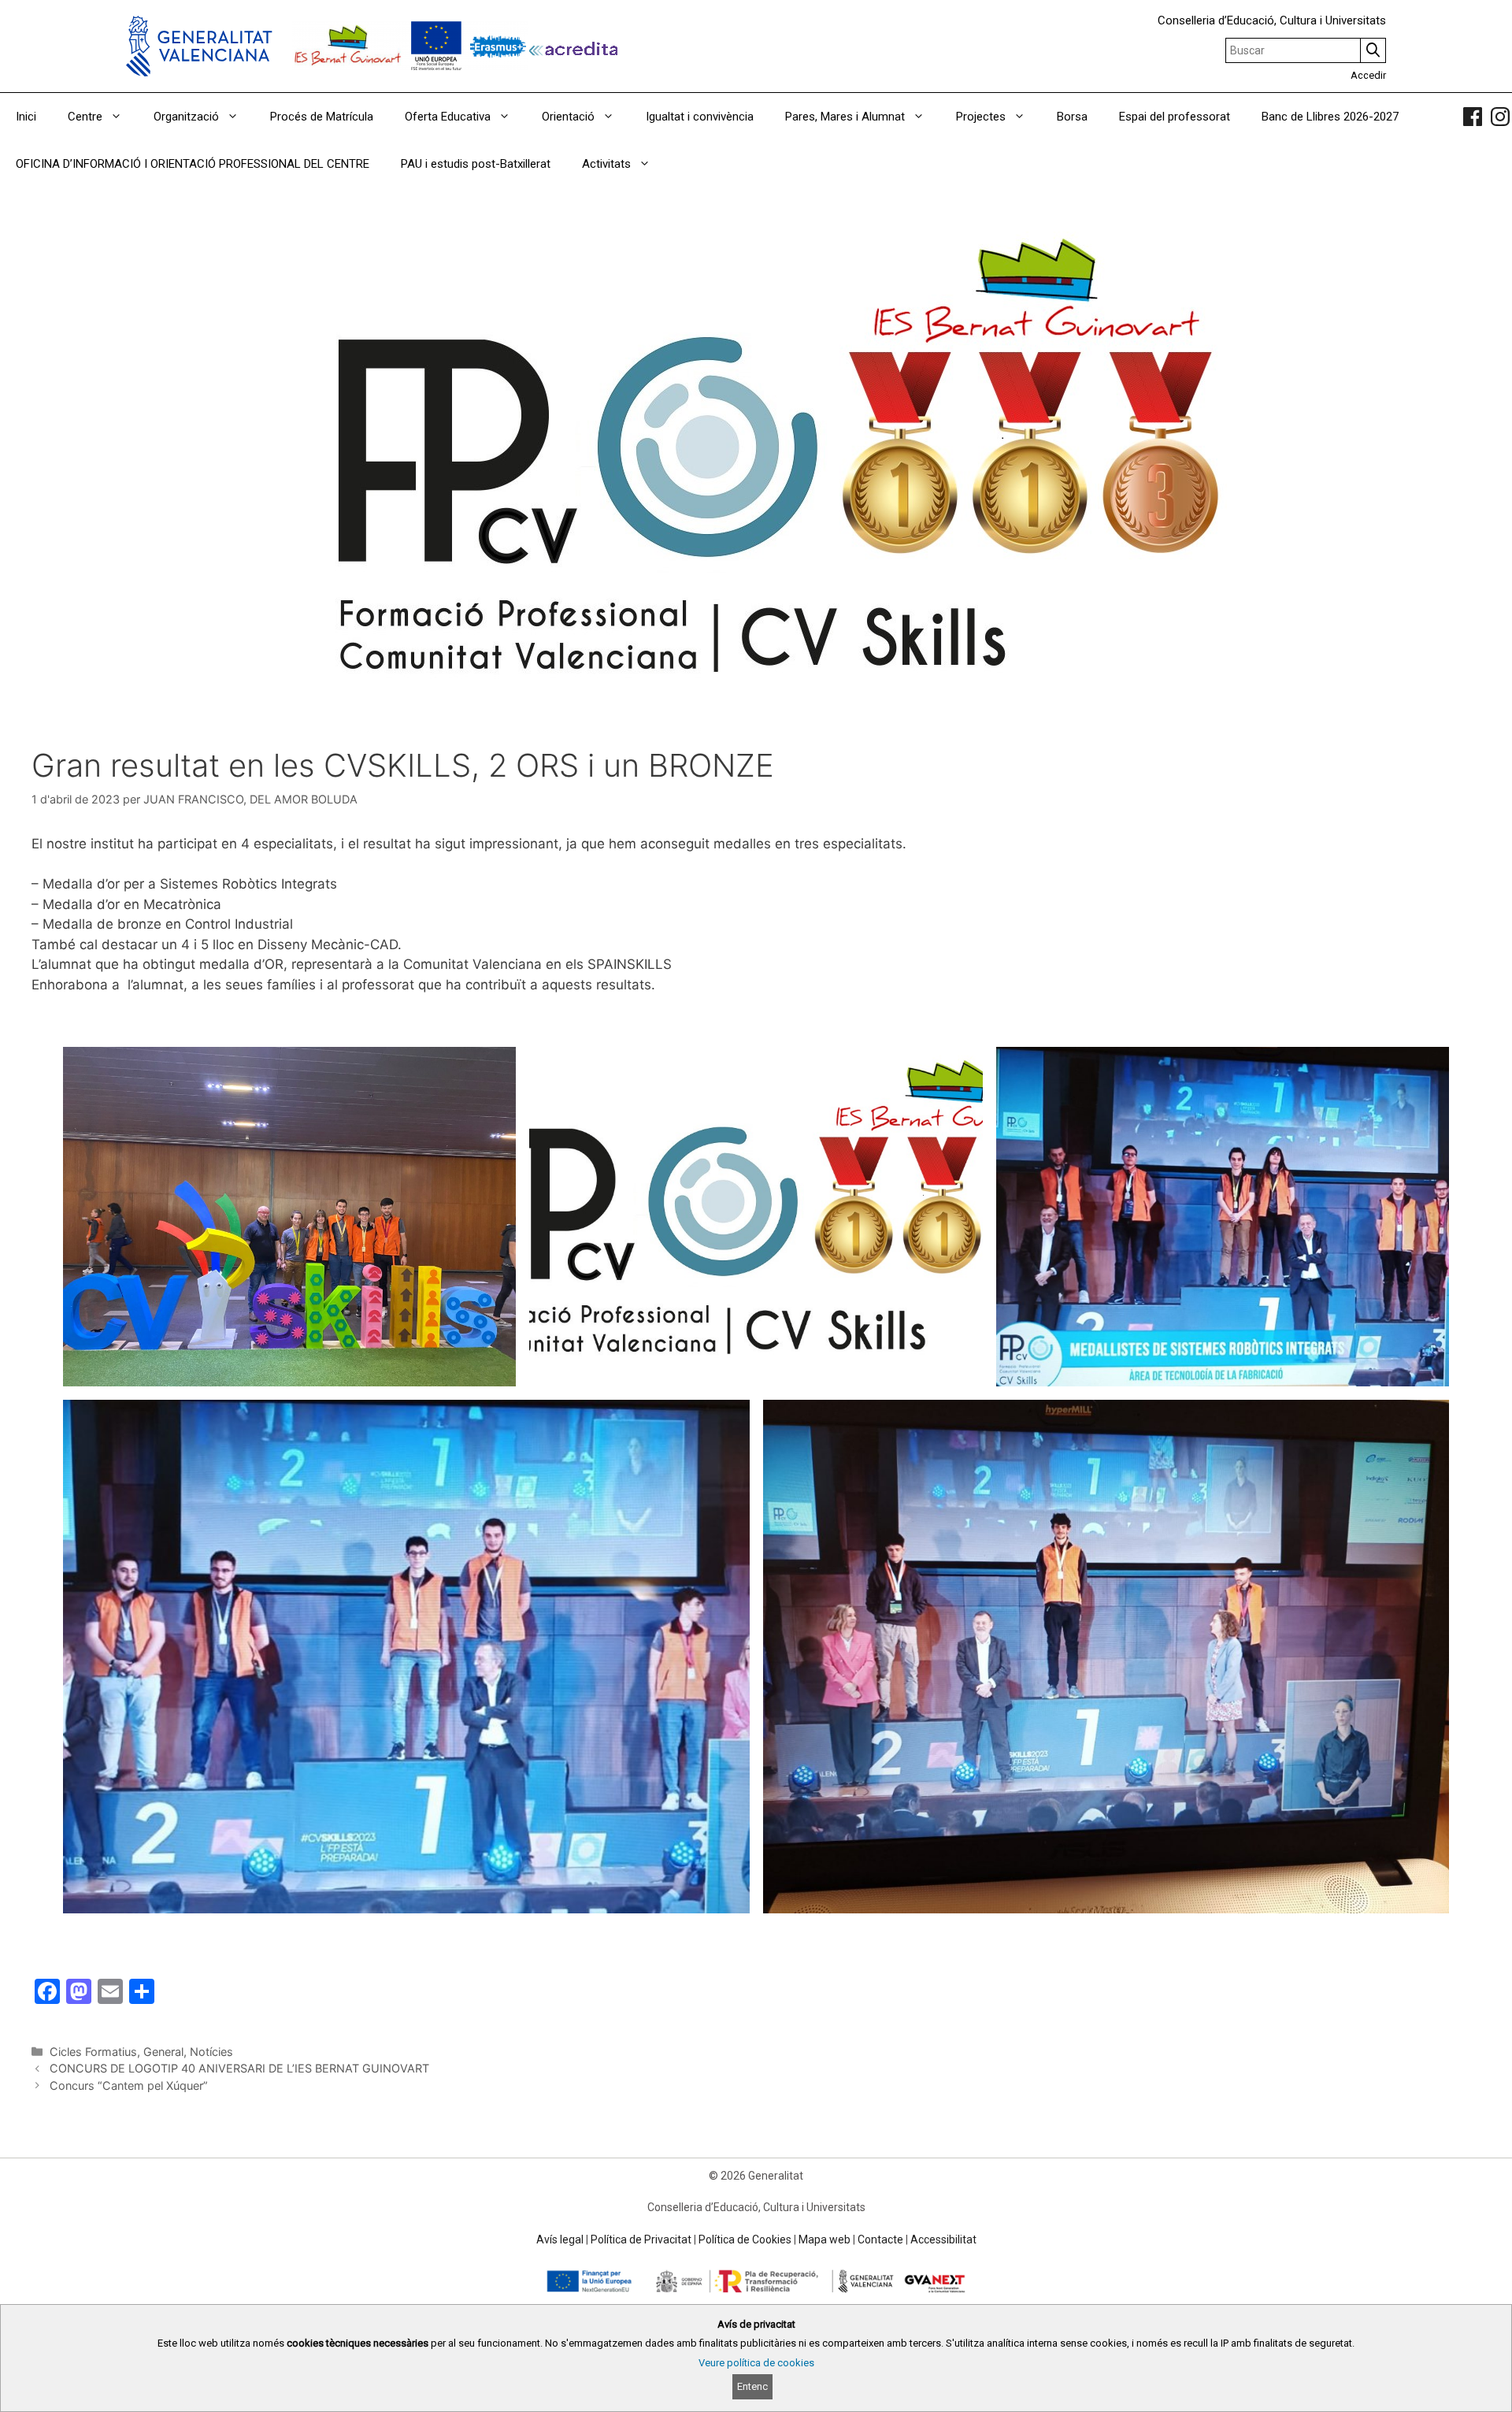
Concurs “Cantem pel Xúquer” (129, 2085)
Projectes (981, 117)
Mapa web (825, 2239)
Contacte (880, 2239)
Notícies (211, 2052)
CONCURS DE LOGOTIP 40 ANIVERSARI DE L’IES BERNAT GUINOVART (239, 2068)
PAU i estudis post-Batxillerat (476, 164)
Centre (85, 117)
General (163, 2052)
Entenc (752, 2386)
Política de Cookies (745, 2239)
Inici (26, 117)
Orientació (568, 117)
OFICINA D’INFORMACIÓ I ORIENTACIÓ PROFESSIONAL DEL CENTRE (193, 164)
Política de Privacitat (641, 2239)
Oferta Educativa (448, 117)
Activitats (606, 164)
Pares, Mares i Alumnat (845, 117)
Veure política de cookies (756, 2363)
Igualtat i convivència (700, 117)
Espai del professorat (1175, 117)
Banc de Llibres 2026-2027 (1330, 117)
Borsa (1072, 117)
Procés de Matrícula (322, 117)
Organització (186, 117)
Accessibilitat (943, 2239)
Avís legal (560, 2239)
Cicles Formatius (93, 2052)
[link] (1473, 117)
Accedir (1368, 75)
